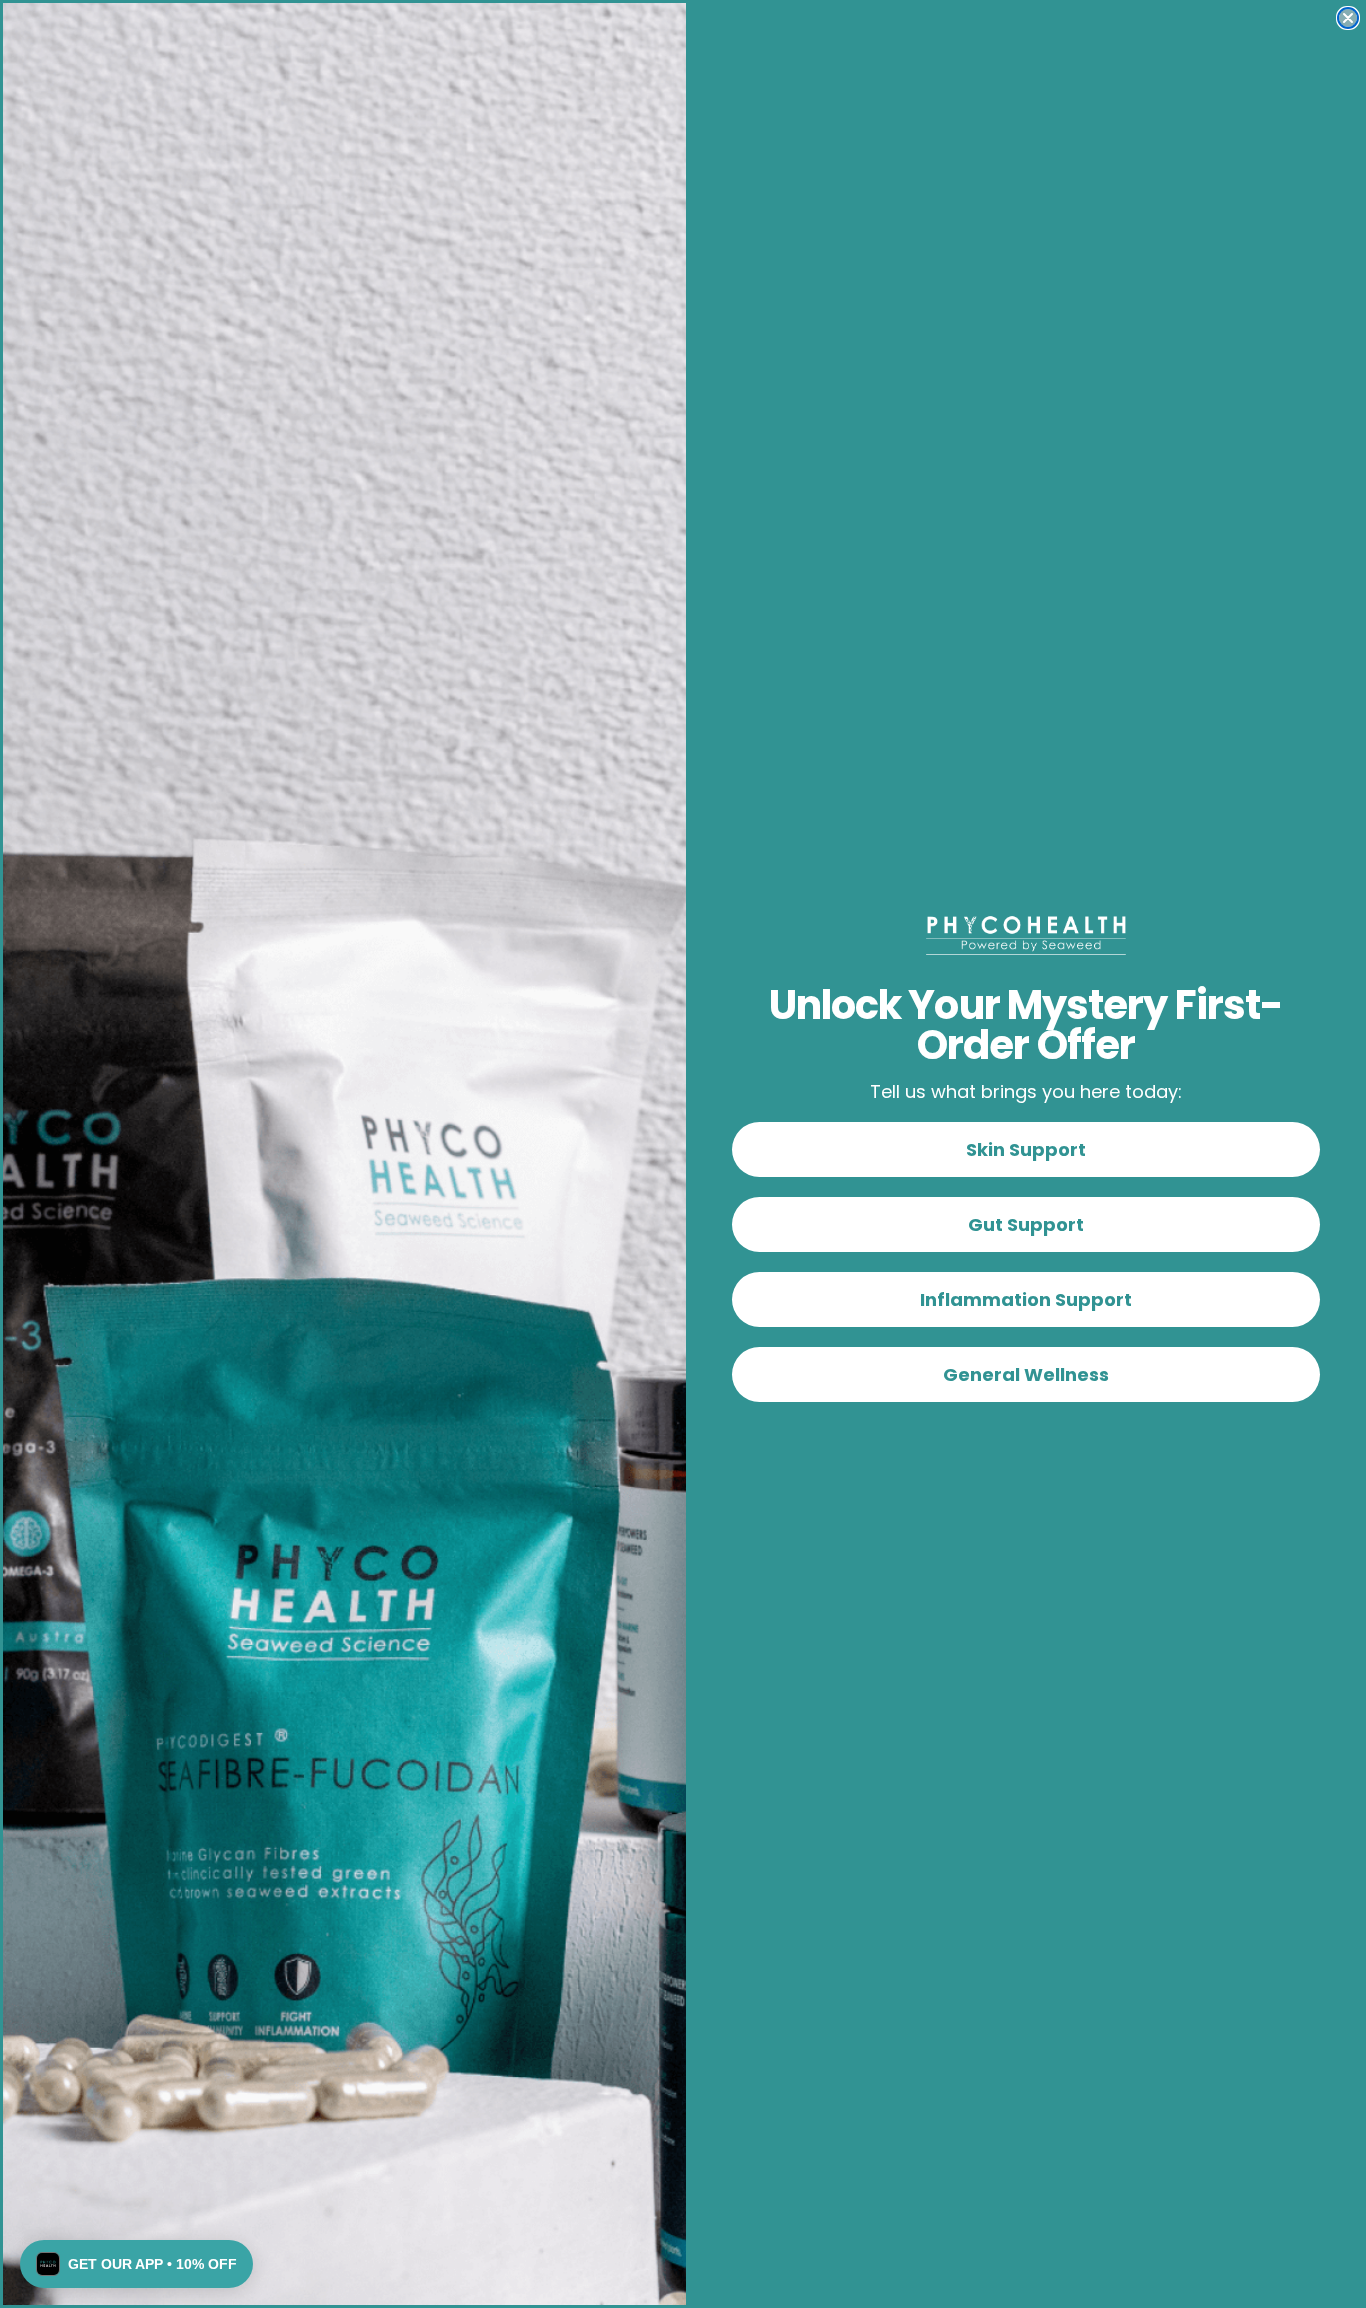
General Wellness (1026, 1374)
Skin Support (1026, 1149)
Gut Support (1026, 1224)
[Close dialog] (1348, 18)
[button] (136, 2264)
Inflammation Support (1026, 1299)
